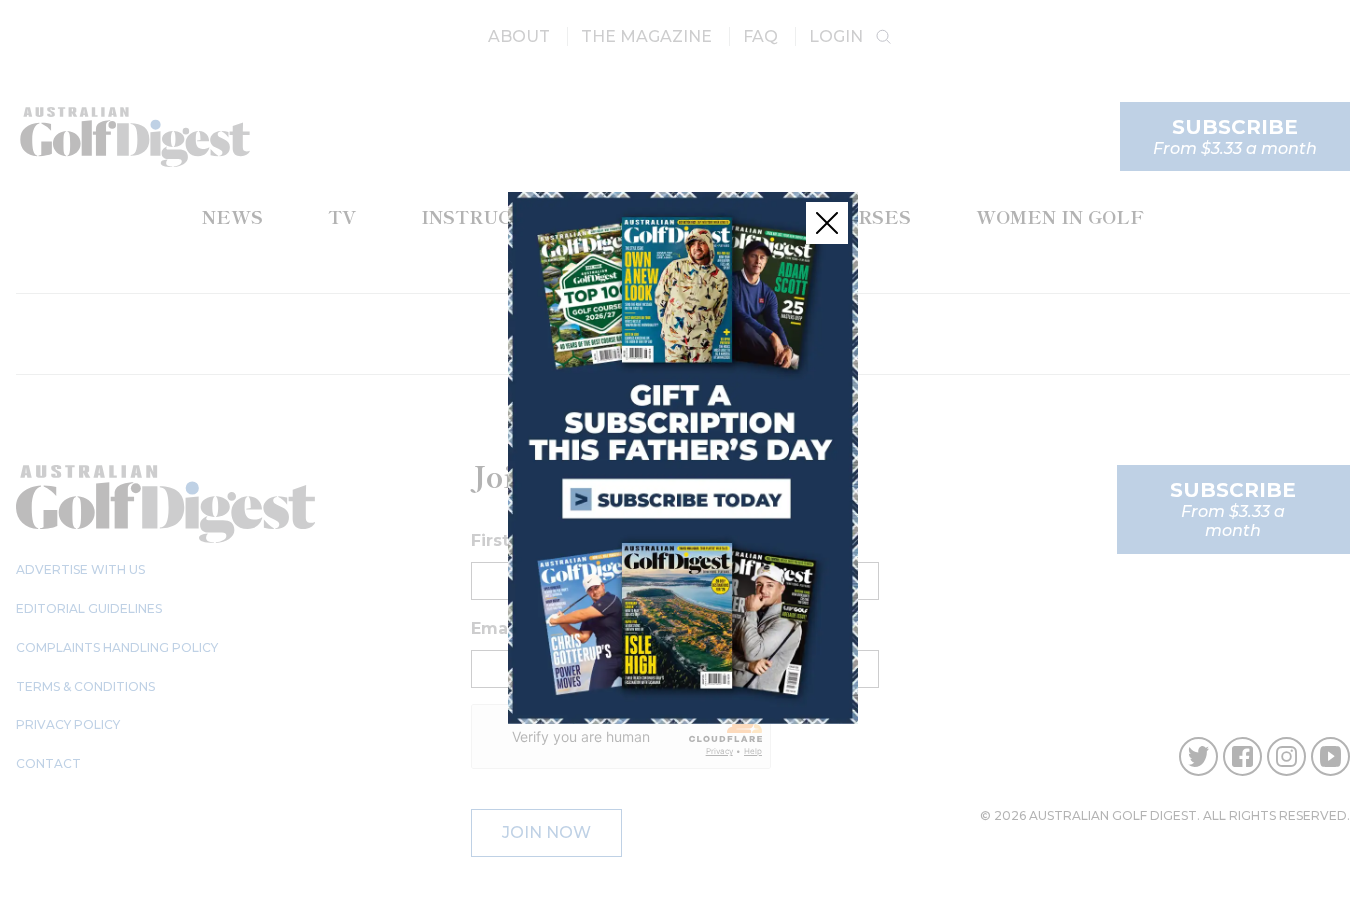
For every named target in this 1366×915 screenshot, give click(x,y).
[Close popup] (827, 223)
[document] (683, 457)
